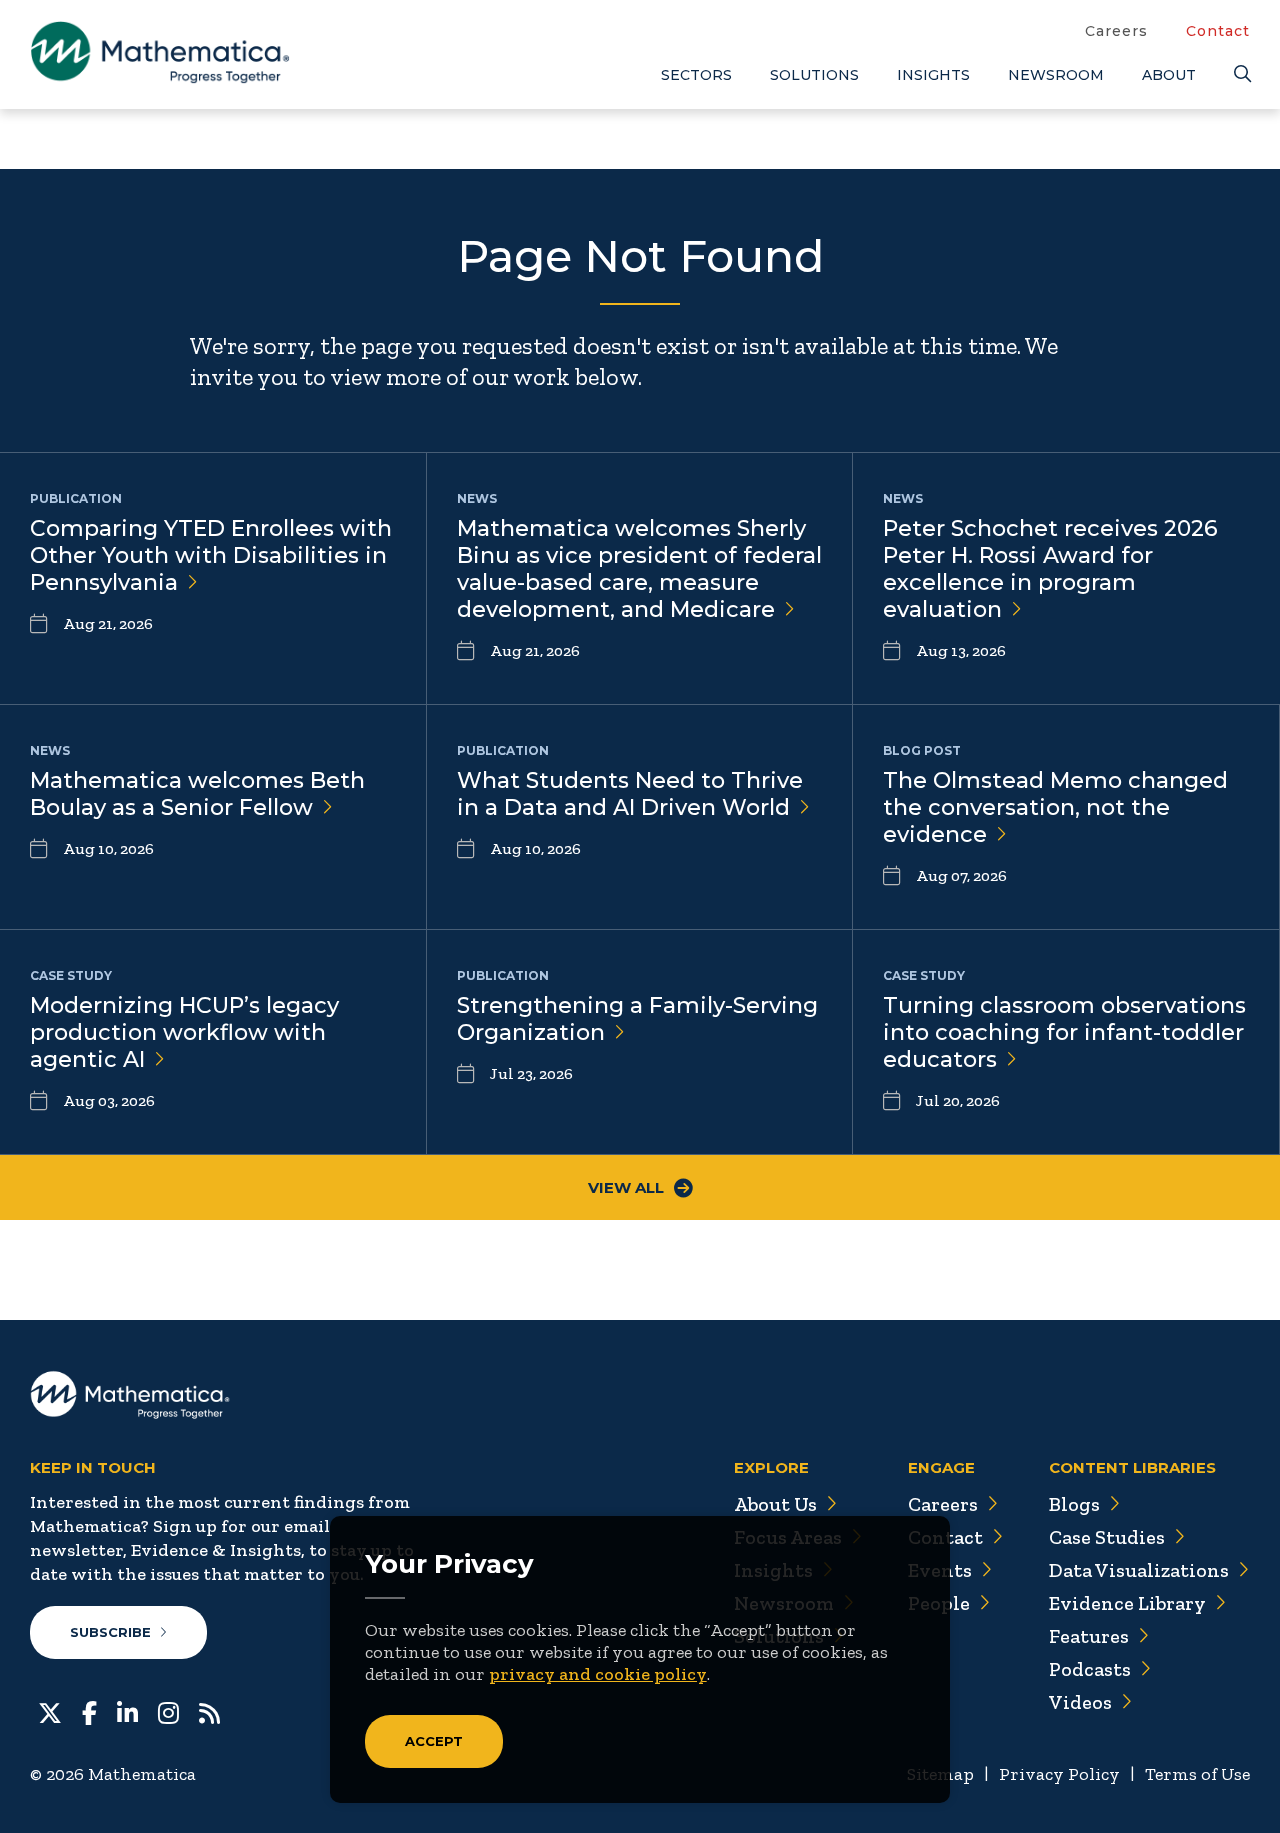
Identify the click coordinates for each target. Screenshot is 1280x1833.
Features (1089, 1636)
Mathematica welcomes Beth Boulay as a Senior (197, 794)
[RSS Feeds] (209, 1711)
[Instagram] (168, 1711)
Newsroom (1056, 75)
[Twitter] (50, 1711)
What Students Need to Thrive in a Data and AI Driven (630, 794)
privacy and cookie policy (598, 1674)
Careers (1116, 31)
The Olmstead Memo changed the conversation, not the (1055, 807)
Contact (1218, 31)
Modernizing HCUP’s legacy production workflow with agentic (184, 1032)
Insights (933, 75)
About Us (775, 1504)
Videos (1080, 1702)
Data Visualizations (1139, 1570)
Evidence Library (1127, 1603)
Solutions (814, 75)
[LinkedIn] (127, 1711)
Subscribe (110, 1632)
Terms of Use (1197, 1774)
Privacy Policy (1059, 1774)
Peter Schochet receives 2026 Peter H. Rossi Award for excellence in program (1050, 569)
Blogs (1074, 1504)
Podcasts (1090, 1669)
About (1169, 75)
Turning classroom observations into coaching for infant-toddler (1064, 1032)
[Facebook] (89, 1711)
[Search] (1242, 74)
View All (626, 1187)
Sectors (696, 75)
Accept (434, 1741)
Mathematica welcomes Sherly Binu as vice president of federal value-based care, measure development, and (639, 569)
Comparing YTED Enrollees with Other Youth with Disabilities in (211, 555)
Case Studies (1107, 1537)
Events (940, 1570)
